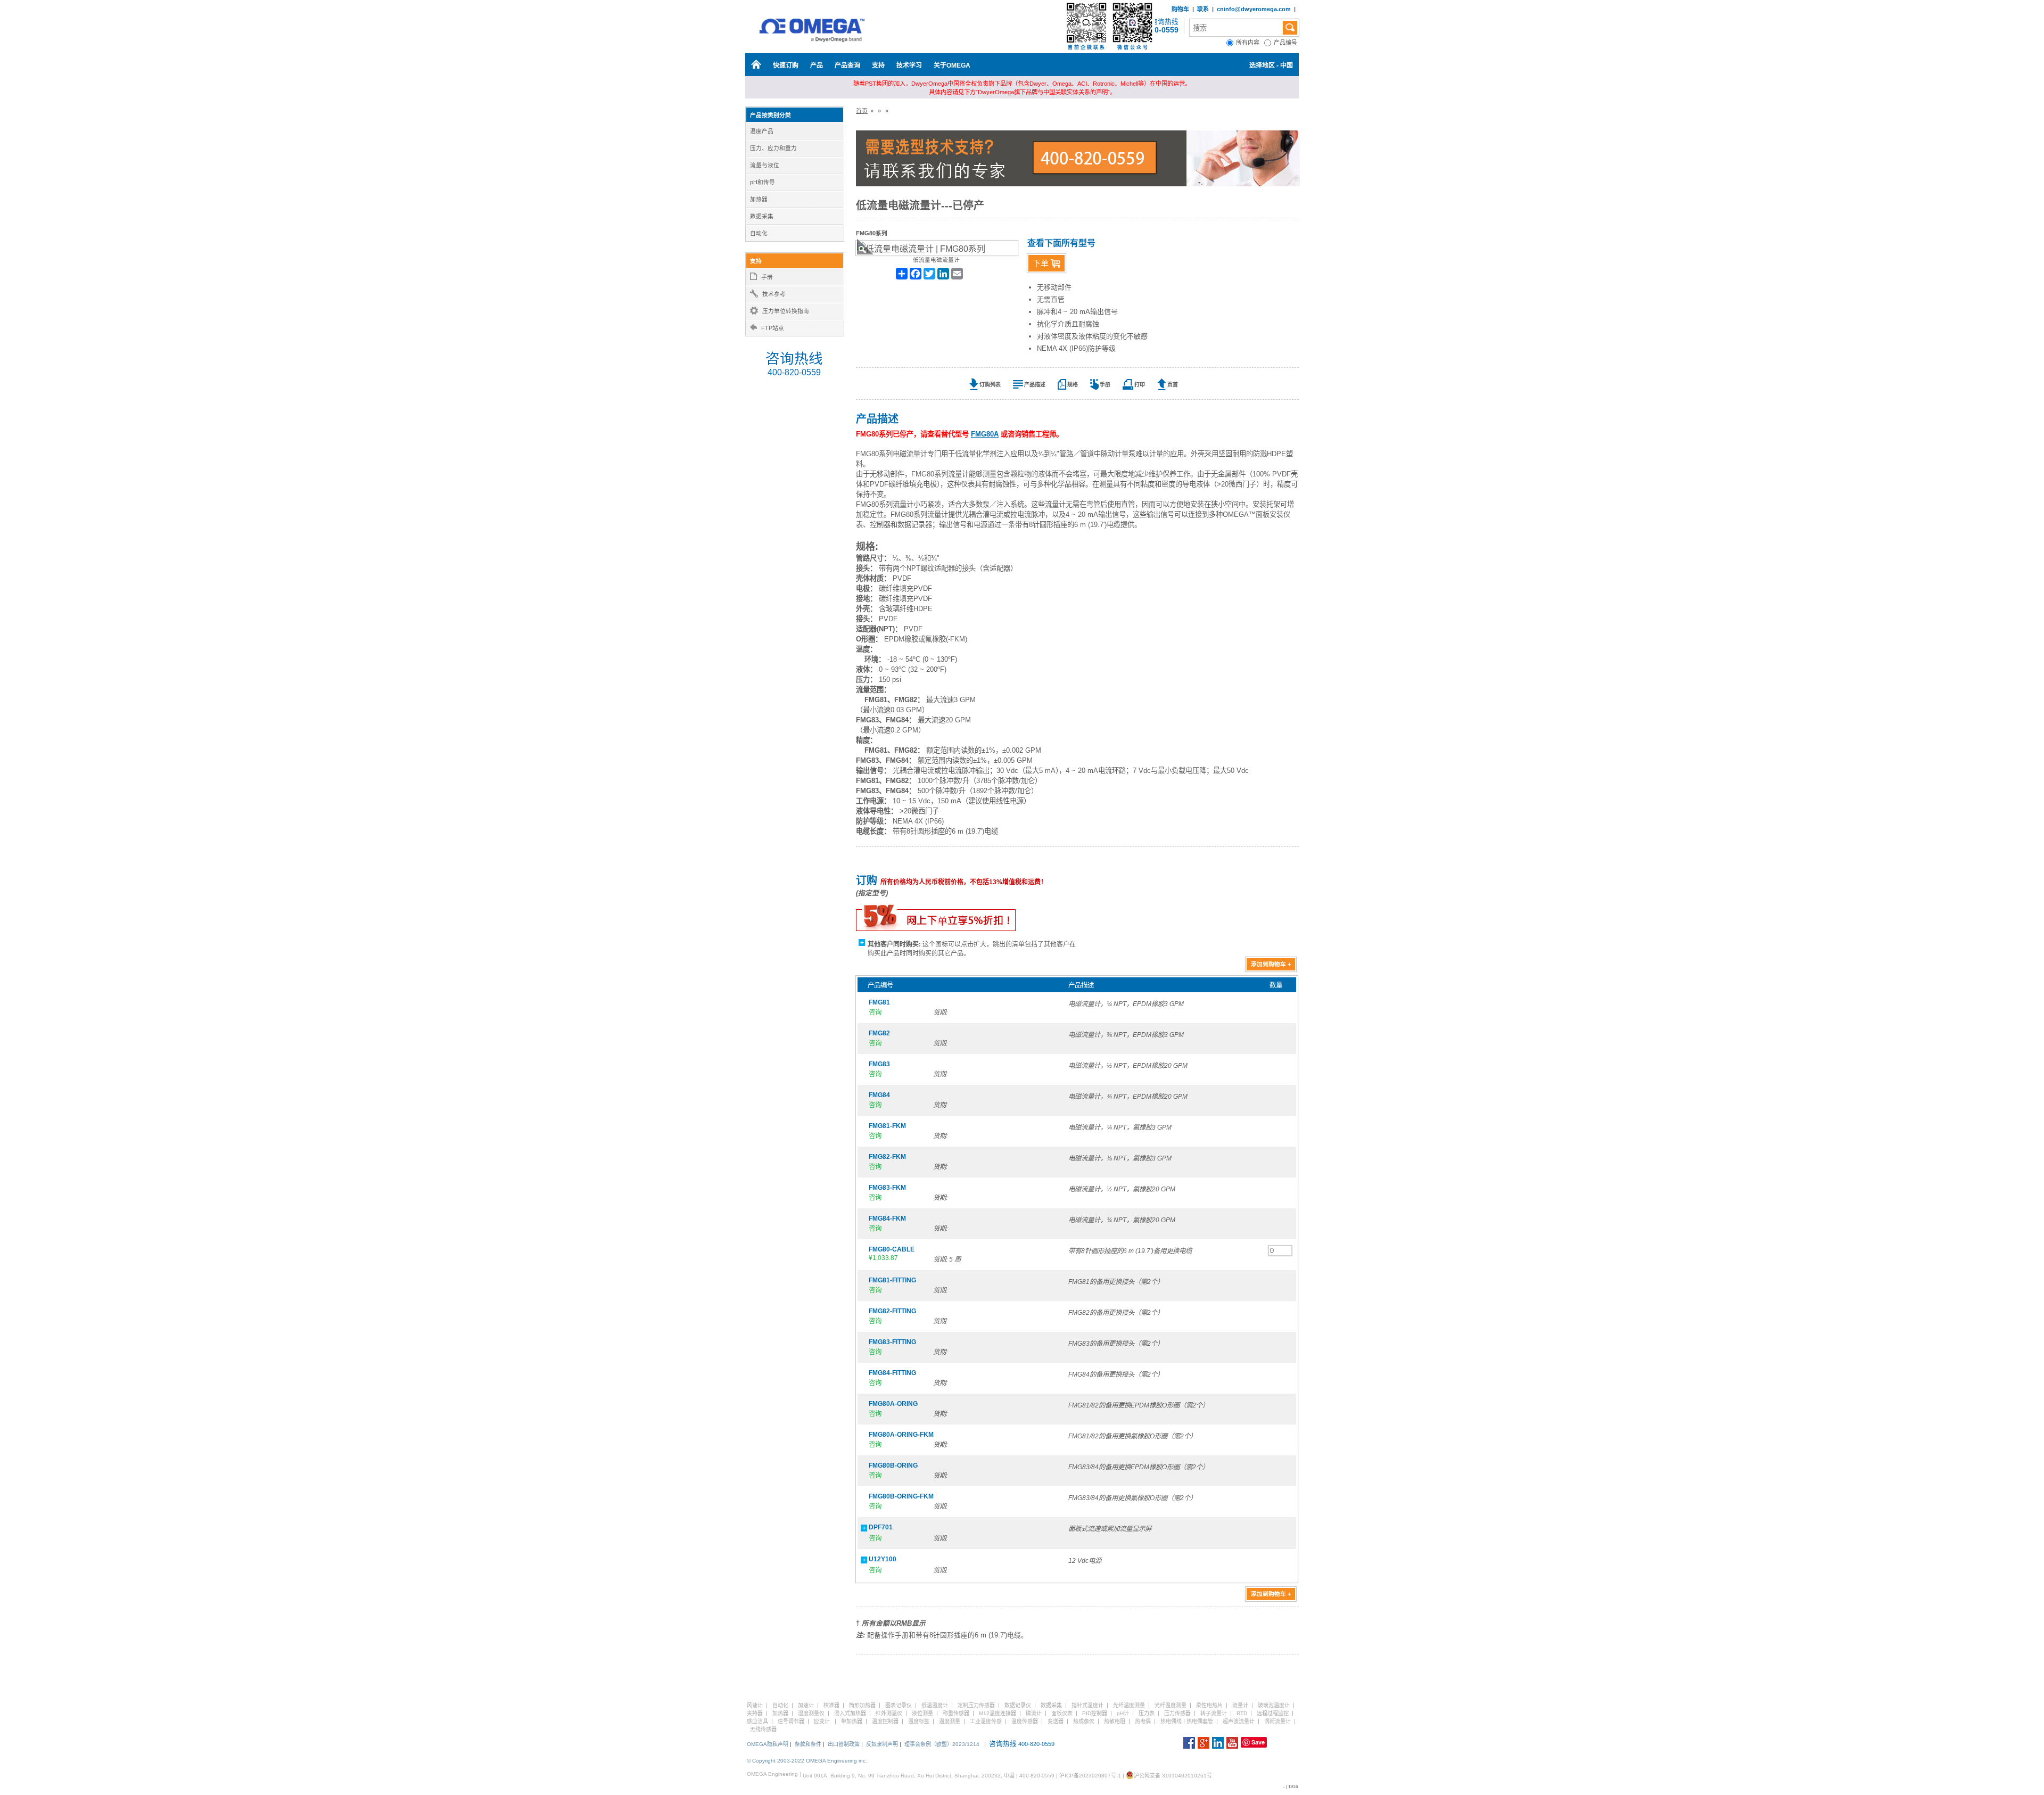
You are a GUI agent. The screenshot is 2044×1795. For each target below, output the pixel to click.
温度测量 (950, 1721)
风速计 (755, 1705)
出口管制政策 (844, 1744)
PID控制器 (1095, 1713)
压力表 (1147, 1713)
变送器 (1056, 1721)
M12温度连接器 (998, 1713)
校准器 (831, 1705)
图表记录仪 (899, 1705)
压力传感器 (1177, 1713)
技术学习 (909, 65)
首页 (862, 111)
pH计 (1123, 1713)
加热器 (780, 1713)
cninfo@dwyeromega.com (1254, 9)
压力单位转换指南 (786, 311)
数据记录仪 (1018, 1705)
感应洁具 (757, 1721)
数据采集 (1051, 1705)
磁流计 (1034, 1713)
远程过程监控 (1273, 1713)
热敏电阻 (1115, 1721)
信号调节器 (791, 1721)
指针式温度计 (1087, 1705)
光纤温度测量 (1129, 1705)
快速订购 (786, 65)
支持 (878, 65)
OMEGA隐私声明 (768, 1744)
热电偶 (1143, 1721)
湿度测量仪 (811, 1713)
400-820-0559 (794, 372)
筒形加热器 (862, 1705)
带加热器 (852, 1721)
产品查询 (847, 65)
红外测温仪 (889, 1713)
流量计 (1240, 1705)
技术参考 (774, 294)
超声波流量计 (1239, 1721)
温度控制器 (885, 1721)
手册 (767, 277)
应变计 (822, 1721)
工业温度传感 (986, 1721)
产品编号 (1286, 43)
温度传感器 (1025, 1721)
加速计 (806, 1705)
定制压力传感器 (976, 1705)
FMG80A (985, 434)
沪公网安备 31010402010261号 (1173, 1776)
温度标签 (919, 1721)
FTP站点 (773, 328)
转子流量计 (1214, 1713)
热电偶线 (1171, 1721)
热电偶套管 (1200, 1721)
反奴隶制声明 (882, 1744)
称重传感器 (956, 1713)
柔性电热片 (1209, 1705)
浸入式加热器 (850, 1713)
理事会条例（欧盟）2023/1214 (942, 1744)
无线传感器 (763, 1729)
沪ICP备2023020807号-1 (1090, 1776)
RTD (1242, 1713)
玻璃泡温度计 (1274, 1705)
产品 (817, 65)
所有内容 (1250, 43)
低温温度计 (935, 1705)
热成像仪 (1084, 1721)
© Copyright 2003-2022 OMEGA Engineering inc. (807, 1761)
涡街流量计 (1278, 1721)
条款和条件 (808, 1744)
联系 (1203, 9)
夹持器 (755, 1713)
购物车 (1180, 9)
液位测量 (922, 1713)
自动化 (780, 1705)
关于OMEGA (952, 65)
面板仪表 (1062, 1713)
